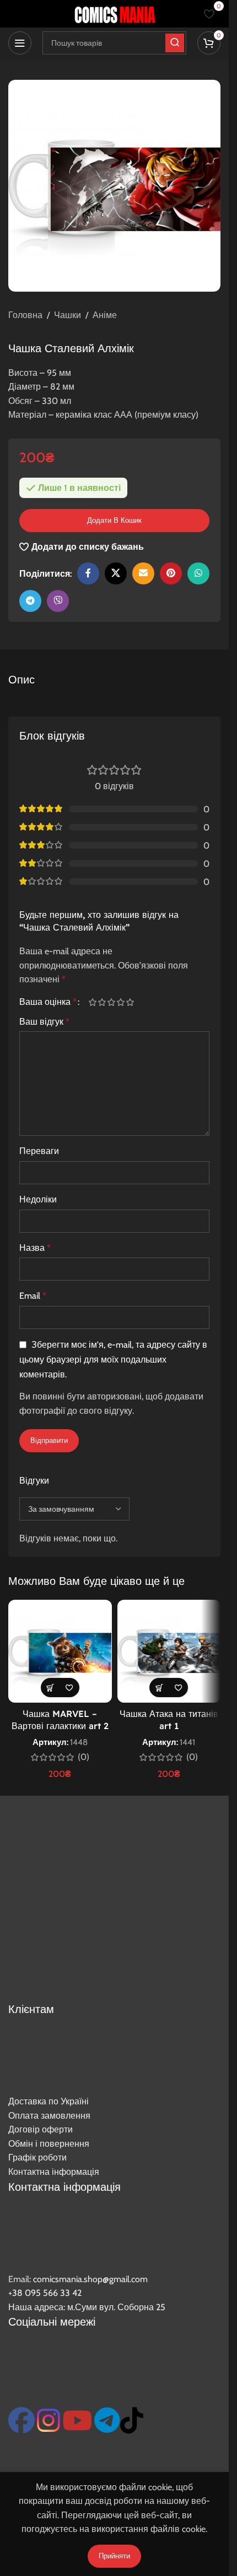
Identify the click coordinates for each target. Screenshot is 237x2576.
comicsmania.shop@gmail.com (90, 2279)
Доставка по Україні (49, 2101)
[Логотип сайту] (115, 13)
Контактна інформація (54, 2172)
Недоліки (38, 1199)
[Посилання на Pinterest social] (171, 573)
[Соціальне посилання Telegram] (30, 601)
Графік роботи (37, 2157)
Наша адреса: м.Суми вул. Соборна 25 (87, 2307)
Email (33, 1296)
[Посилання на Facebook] (88, 573)
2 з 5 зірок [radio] (102, 1002)
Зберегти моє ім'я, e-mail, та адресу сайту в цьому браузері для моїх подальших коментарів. (113, 1360)
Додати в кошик (114, 520)
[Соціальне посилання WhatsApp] (198, 573)
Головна (25, 315)
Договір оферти (41, 2129)
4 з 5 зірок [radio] (120, 1002)
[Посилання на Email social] (143, 573)
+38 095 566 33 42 (45, 2293)
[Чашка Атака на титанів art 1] (169, 1651)
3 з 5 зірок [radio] (111, 1002)
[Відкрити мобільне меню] (20, 43)
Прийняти (114, 2556)
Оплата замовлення (49, 2116)
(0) (84, 1757)
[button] (50, 1688)
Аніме (105, 315)
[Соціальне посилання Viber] (58, 601)
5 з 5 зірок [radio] (130, 1002)
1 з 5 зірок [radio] (92, 1002)
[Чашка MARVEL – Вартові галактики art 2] (60, 1651)
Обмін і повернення (49, 2144)
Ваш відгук (44, 1022)
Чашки (68, 315)
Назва (35, 1248)
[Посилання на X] (116, 573)
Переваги (39, 1151)
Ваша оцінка (48, 1002)
